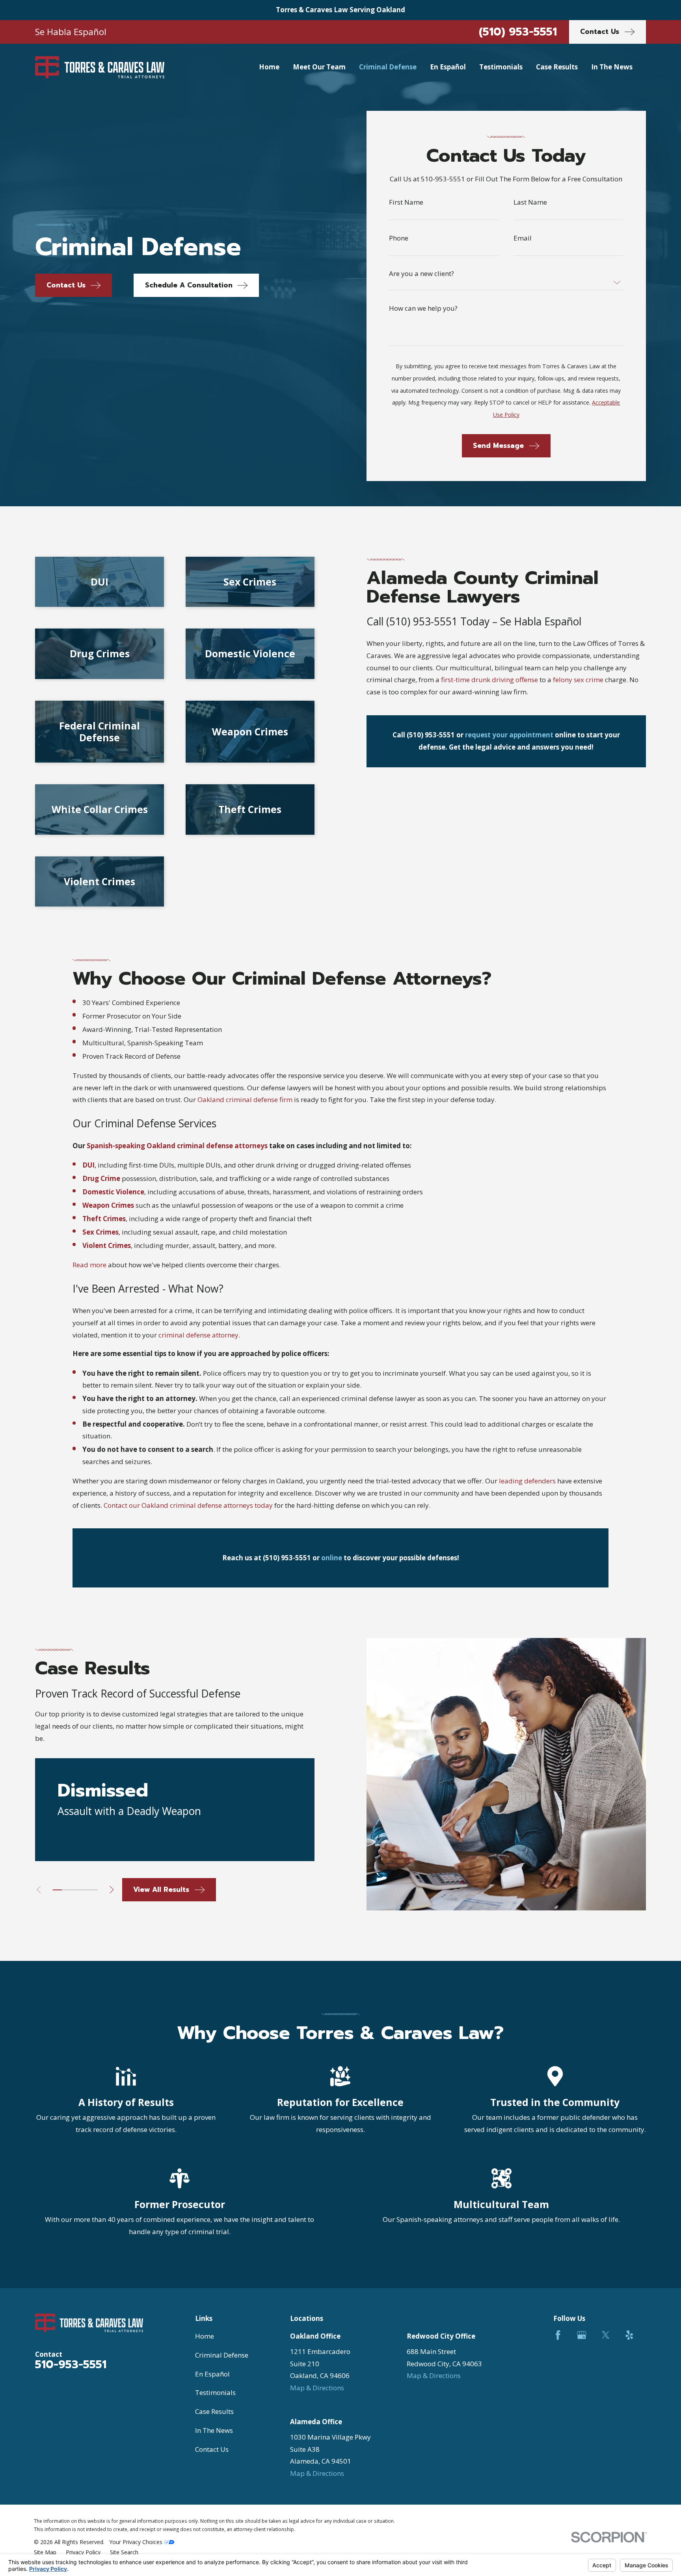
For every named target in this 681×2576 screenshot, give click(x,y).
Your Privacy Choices (137, 2542)
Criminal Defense (222, 2355)
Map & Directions (317, 2388)
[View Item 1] (57, 1890)
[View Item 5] (93, 1890)
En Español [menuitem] (448, 67)
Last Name (530, 202)
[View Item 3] (75, 1890)
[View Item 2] (66, 1890)
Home (205, 2336)
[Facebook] (558, 2335)
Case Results (214, 2411)
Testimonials (215, 2392)
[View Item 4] (84, 1890)
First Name (406, 202)
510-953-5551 (71, 2364)
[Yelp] (629, 2335)
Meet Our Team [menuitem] (319, 67)
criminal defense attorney (198, 1335)
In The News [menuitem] (612, 67)
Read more (89, 1265)
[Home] (100, 67)
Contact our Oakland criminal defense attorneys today (188, 1505)
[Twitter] (606, 2335)
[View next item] (112, 1890)
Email (523, 238)
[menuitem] (45, 2552)
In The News (214, 2430)
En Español (212, 2374)
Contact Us (212, 2449)
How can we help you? (423, 308)
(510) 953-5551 (518, 32)
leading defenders (527, 1481)
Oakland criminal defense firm (245, 1100)
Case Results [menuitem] (557, 67)
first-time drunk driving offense (489, 680)
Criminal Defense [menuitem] (388, 67)
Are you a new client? (421, 273)
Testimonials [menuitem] (501, 67)
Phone (399, 238)
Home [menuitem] (269, 67)
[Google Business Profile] (582, 2335)
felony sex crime (578, 680)
